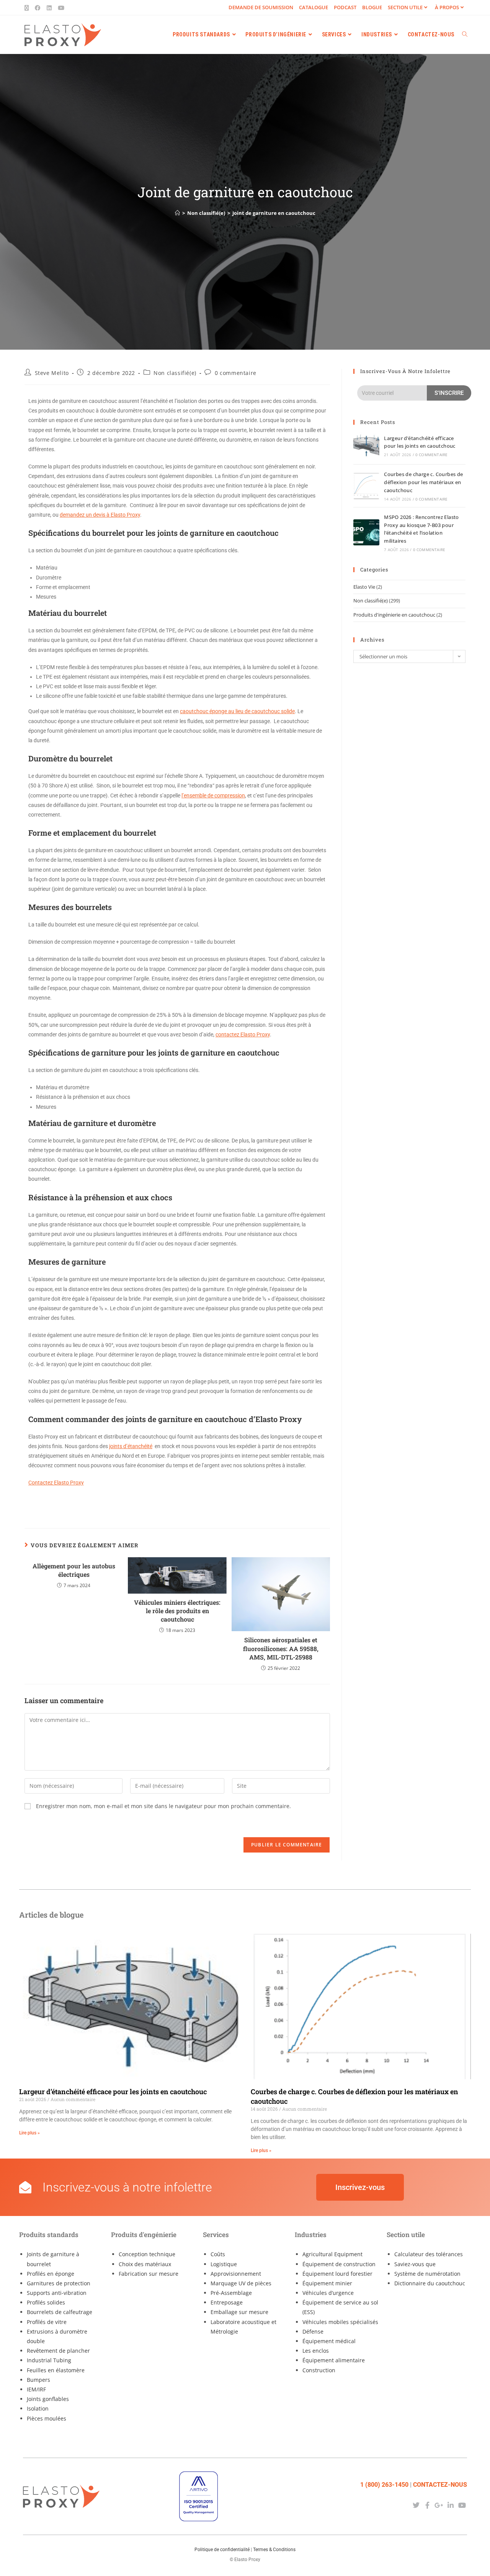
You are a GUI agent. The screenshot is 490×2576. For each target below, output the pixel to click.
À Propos (447, 7)
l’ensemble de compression (213, 795)
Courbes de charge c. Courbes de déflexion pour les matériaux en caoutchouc (423, 482)
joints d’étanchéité (131, 1446)
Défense (313, 2331)
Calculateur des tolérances (429, 2254)
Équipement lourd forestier (337, 2274)
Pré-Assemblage (231, 2293)
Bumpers (38, 2380)
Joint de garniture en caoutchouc (274, 213)
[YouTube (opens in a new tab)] (61, 8)
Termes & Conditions (274, 2550)
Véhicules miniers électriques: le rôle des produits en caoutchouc (177, 1611)
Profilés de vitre (47, 2322)
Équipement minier (327, 2283)
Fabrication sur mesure (149, 2274)
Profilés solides (46, 2302)
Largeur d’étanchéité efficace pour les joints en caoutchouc (113, 2092)
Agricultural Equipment (332, 2254)
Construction (319, 2370)
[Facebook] (427, 2505)
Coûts (218, 2254)
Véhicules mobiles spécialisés (340, 2322)
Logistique (224, 2264)
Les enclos (316, 2351)
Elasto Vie (364, 587)
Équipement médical (329, 2341)
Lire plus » (29, 2133)
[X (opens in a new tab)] (28, 8)
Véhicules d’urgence (328, 2293)
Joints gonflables (48, 2399)
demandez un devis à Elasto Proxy (100, 515)
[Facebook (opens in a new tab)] (38, 8)
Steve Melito (52, 373)
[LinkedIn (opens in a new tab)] (49, 8)
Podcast (345, 7)
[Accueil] (177, 213)
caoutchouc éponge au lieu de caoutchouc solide (237, 711)
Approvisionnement (236, 2274)
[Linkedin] (451, 2505)
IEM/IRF (36, 2389)
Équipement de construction (339, 2264)
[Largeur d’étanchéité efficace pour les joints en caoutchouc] (366, 445)
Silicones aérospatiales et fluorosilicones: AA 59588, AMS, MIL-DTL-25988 (281, 1648)
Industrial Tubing (49, 2360)
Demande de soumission (261, 7)
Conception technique (147, 2254)
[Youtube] (462, 2505)
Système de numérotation (427, 2274)
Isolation (38, 2408)
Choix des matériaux (145, 2264)
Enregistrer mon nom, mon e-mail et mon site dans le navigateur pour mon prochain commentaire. (163, 1806)
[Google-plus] (439, 2505)
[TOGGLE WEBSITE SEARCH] (465, 34)
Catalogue (314, 7)
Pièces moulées (47, 2418)
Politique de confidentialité (222, 2550)
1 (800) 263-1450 (384, 2485)
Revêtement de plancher (58, 2351)
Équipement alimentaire (334, 2360)
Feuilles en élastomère (56, 2370)
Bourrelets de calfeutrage (60, 2312)
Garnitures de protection (59, 2283)
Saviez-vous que (415, 2264)
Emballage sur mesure (239, 2312)
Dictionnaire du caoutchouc (430, 2283)
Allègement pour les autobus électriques (74, 1570)
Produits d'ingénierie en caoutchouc (394, 615)
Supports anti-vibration (57, 2293)
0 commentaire (236, 373)
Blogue (372, 7)
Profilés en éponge (51, 2274)
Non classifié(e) (175, 373)
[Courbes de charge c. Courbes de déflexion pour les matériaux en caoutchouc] (366, 486)
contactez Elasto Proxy (243, 1034)
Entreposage (227, 2302)
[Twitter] (416, 2505)
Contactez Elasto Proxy (56, 1483)
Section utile (405, 7)
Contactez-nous (440, 2485)
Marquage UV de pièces (241, 2283)
